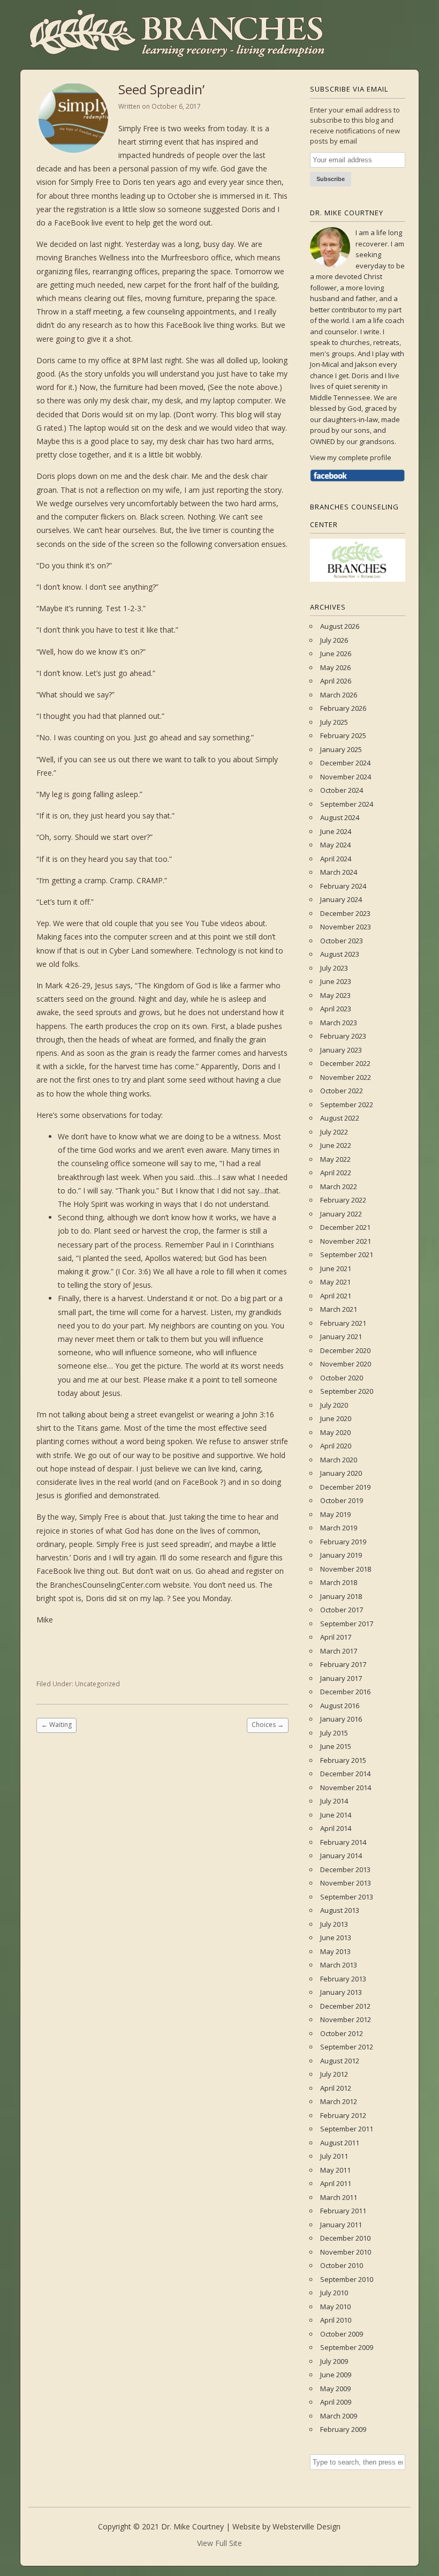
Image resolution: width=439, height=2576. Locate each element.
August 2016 (340, 1706)
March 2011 (339, 2197)
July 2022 (334, 1132)
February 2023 (343, 1036)
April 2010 (336, 2320)
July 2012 (334, 2074)
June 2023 (336, 981)
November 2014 (346, 1788)
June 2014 (336, 1815)
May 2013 (335, 1951)
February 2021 (343, 1323)
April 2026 (336, 681)
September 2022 (347, 1105)
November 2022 (346, 1077)
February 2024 (343, 886)
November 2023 (346, 927)
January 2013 (341, 1992)
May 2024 (335, 845)
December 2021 (345, 1227)
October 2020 (342, 1378)
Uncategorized (97, 1684)
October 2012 (342, 2033)
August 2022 (340, 1118)
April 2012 (336, 2088)
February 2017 (343, 1664)
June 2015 (336, 1746)
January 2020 (341, 1473)
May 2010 (335, 2307)
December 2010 (345, 2238)
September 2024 (347, 804)
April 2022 (336, 1173)
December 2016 (345, 1692)
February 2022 (343, 1200)
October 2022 (342, 1091)
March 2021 (339, 1309)
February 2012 (343, 2115)
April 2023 (336, 1009)
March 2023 (339, 1023)
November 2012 (346, 2019)
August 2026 (340, 626)
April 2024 (336, 859)
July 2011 (334, 2156)
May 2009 (335, 2389)
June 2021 (336, 1268)
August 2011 (340, 2143)
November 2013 (346, 1883)
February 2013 (343, 1979)
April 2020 (336, 1446)
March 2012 (339, 2101)
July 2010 (334, 2293)
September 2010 (347, 2279)
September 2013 (347, 1897)
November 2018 (346, 1569)
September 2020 (347, 1391)
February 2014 (343, 1842)
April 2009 (336, 2402)
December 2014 (345, 1774)
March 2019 (339, 1528)
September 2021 (347, 1255)
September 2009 (347, 2347)
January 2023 (341, 1050)
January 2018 (341, 1596)
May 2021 (335, 1282)
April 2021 (336, 1296)
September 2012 (347, 2047)
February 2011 (343, 2211)
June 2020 (336, 1418)
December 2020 (345, 1350)
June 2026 (336, 654)
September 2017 (347, 1624)
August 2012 (340, 2061)
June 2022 (336, 1145)
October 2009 (342, 2334)
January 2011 (341, 2225)
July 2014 (334, 1801)
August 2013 (340, 1910)
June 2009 (336, 2375)
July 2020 (334, 1405)
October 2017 (342, 1610)
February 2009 (343, 2429)
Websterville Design (306, 2526)
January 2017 (341, 1678)
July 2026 (334, 640)
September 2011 (347, 2129)
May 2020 (335, 1432)
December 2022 (345, 1063)
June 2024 (336, 831)
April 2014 (336, 1828)
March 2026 (339, 695)
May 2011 (335, 2170)
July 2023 (334, 968)
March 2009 (339, 2416)
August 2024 (340, 817)
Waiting (56, 1725)
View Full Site (219, 2543)
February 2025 (343, 735)
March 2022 (339, 1186)
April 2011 (336, 2183)
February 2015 (343, 1760)
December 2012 (345, 2006)
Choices (268, 1725)
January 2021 (341, 1336)
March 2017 (339, 1651)
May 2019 (335, 1514)
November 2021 (346, 1241)
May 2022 (335, 1159)
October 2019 (342, 1500)
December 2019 (345, 1487)
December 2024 (345, 763)
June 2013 (336, 1937)
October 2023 (342, 941)
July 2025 (334, 722)
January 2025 (341, 749)
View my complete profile (351, 457)
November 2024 (346, 777)
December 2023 (345, 913)
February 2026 (343, 708)
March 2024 (339, 872)
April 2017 (336, 1637)
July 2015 (334, 1733)
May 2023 (335, 995)
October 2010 (342, 2265)
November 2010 (346, 2252)
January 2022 (341, 1214)
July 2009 (334, 2361)
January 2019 (341, 1555)
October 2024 (342, 790)
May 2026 (335, 667)
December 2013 (345, 1869)
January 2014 (341, 1856)
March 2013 (339, 1965)
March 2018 (339, 1582)
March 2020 (339, 1460)
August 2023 (340, 954)
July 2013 (334, 1924)
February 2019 (343, 1542)
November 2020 (346, 1364)
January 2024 (341, 899)
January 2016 (341, 1719)
